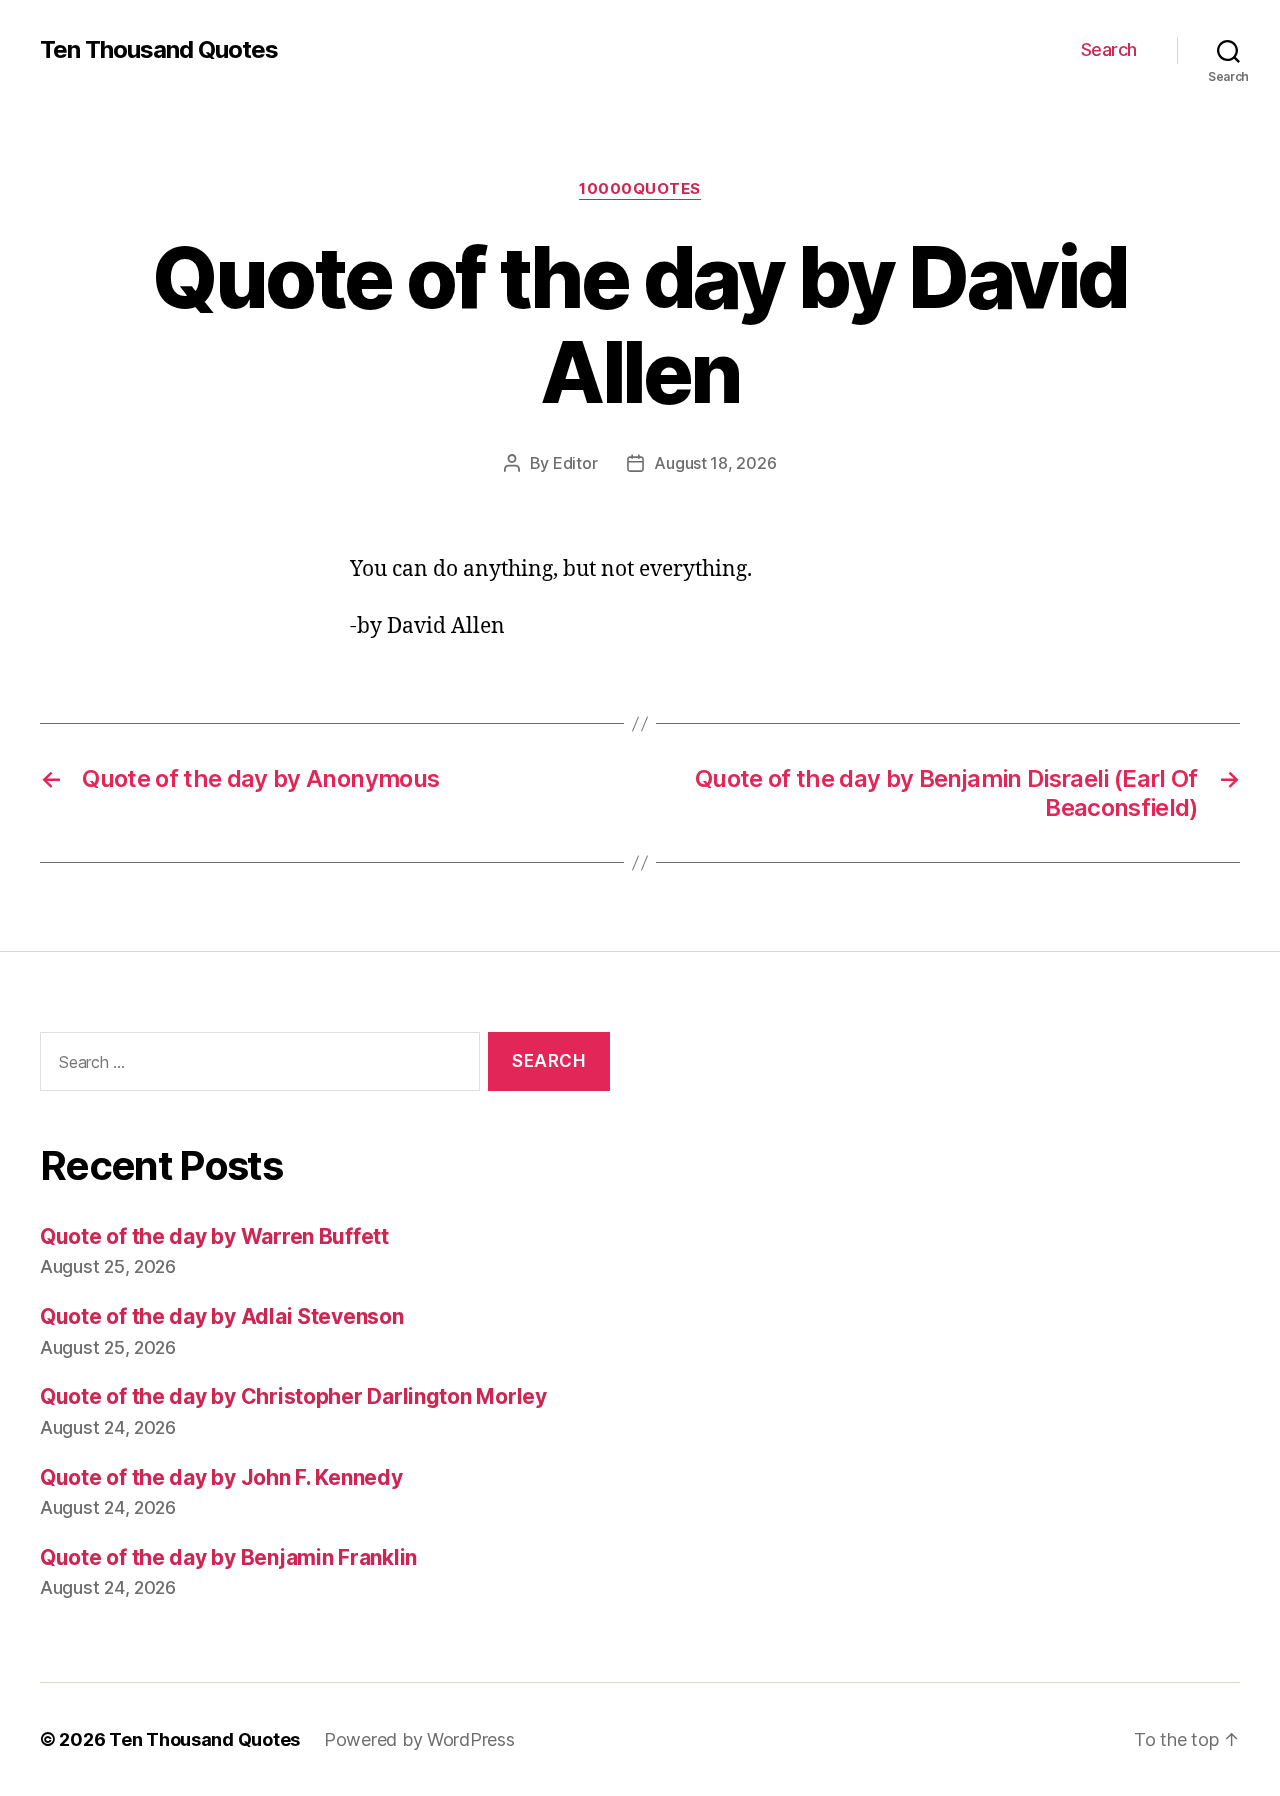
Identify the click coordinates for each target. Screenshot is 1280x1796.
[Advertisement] (955, 1235)
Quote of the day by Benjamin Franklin (228, 1557)
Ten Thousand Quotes (159, 50)
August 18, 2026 (715, 463)
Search (1109, 49)
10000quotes (640, 189)
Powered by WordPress (419, 1739)
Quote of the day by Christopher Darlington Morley (293, 1396)
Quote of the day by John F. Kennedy (221, 1477)
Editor (575, 463)
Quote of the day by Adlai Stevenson (222, 1316)
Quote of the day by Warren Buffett (214, 1236)
